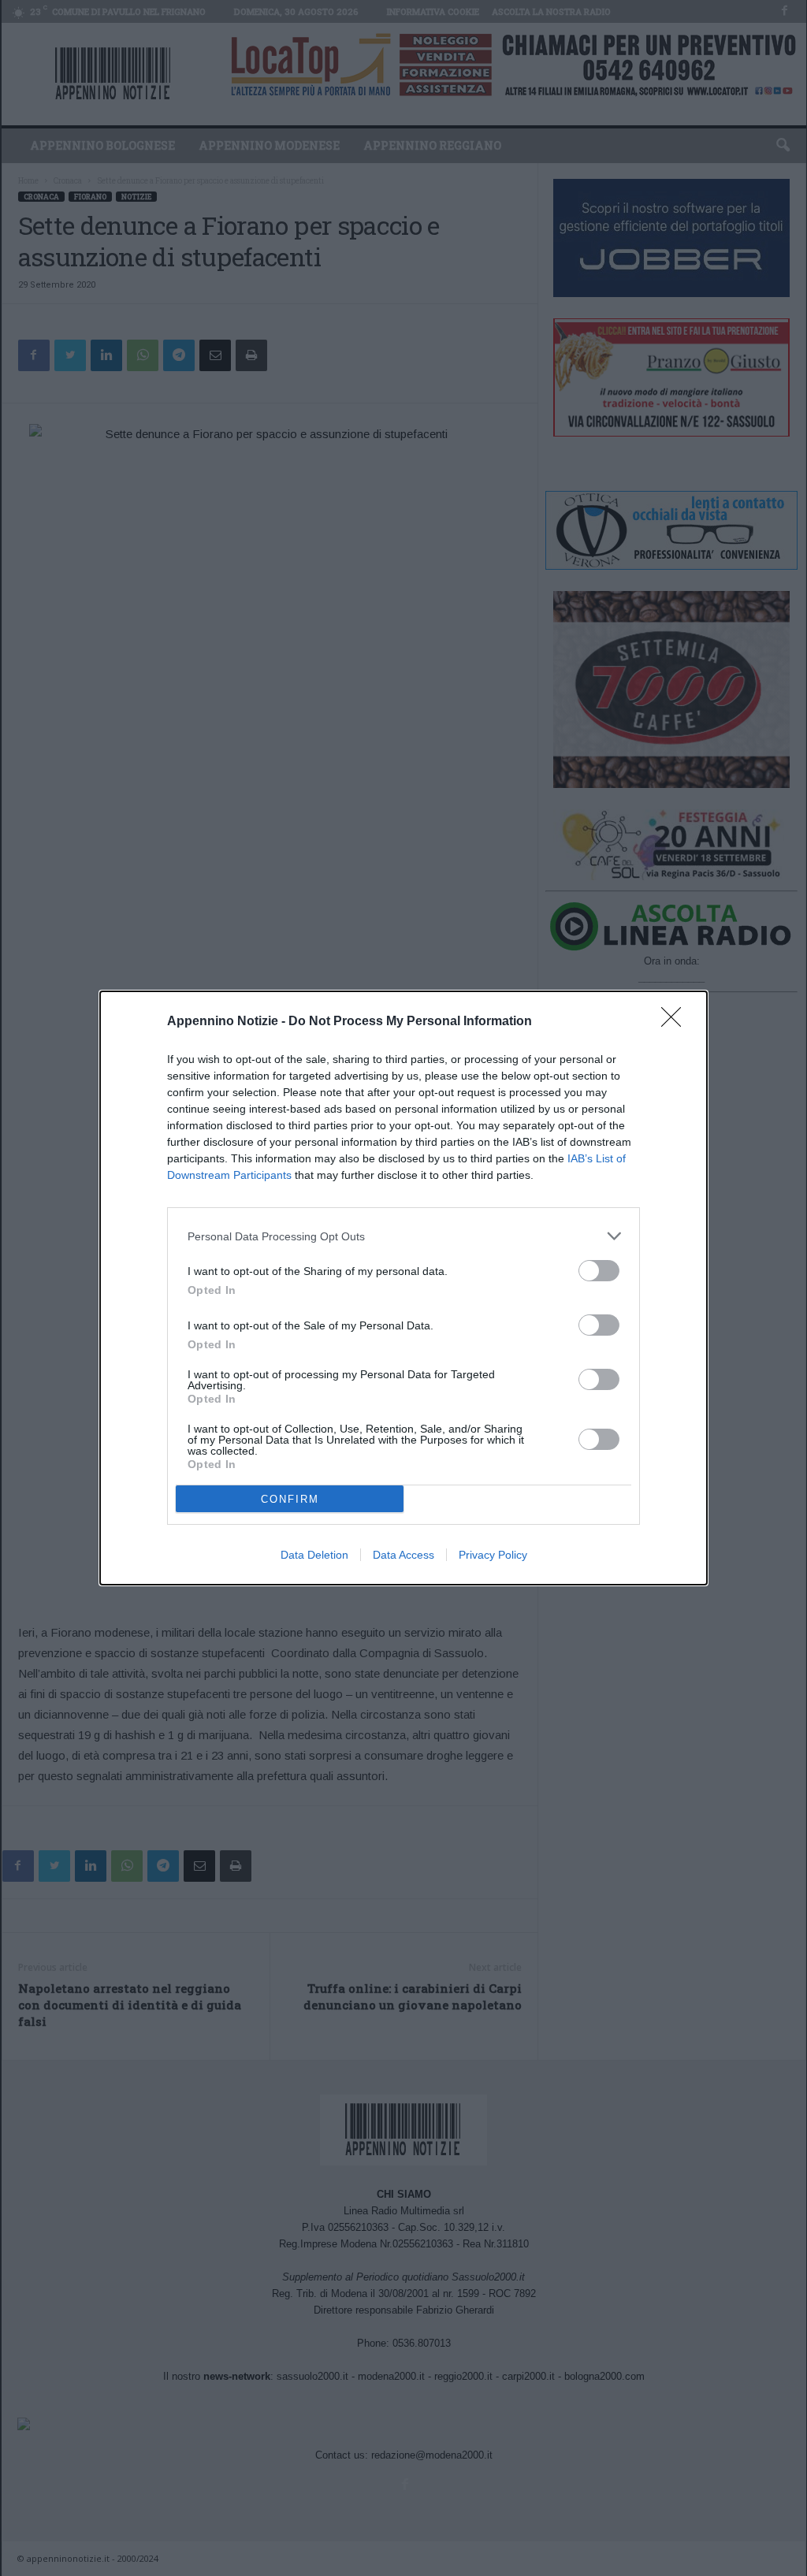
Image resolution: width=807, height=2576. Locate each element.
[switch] (599, 1271)
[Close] (676, 1022)
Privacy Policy (493, 1555)
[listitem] (403, 1236)
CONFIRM (290, 1499)
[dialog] (403, 1288)
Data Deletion (314, 1555)
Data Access (403, 1555)
